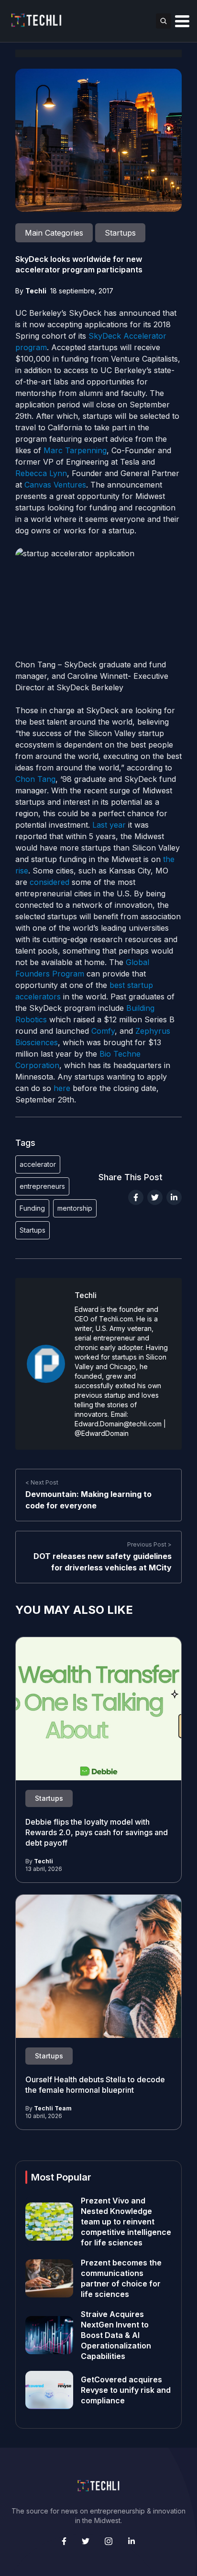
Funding (32, 1208)
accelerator (38, 1164)
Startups (33, 1230)
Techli (36, 291)
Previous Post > (149, 1544)
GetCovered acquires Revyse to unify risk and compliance (126, 2390)
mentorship (75, 1208)
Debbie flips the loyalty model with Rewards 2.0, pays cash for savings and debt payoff (97, 1832)
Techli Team (53, 2108)
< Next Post (42, 1482)
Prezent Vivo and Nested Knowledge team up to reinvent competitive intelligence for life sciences (126, 2222)
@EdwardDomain (102, 1433)
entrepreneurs (42, 1186)
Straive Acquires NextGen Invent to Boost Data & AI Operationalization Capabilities (116, 2335)
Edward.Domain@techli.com (118, 1424)
